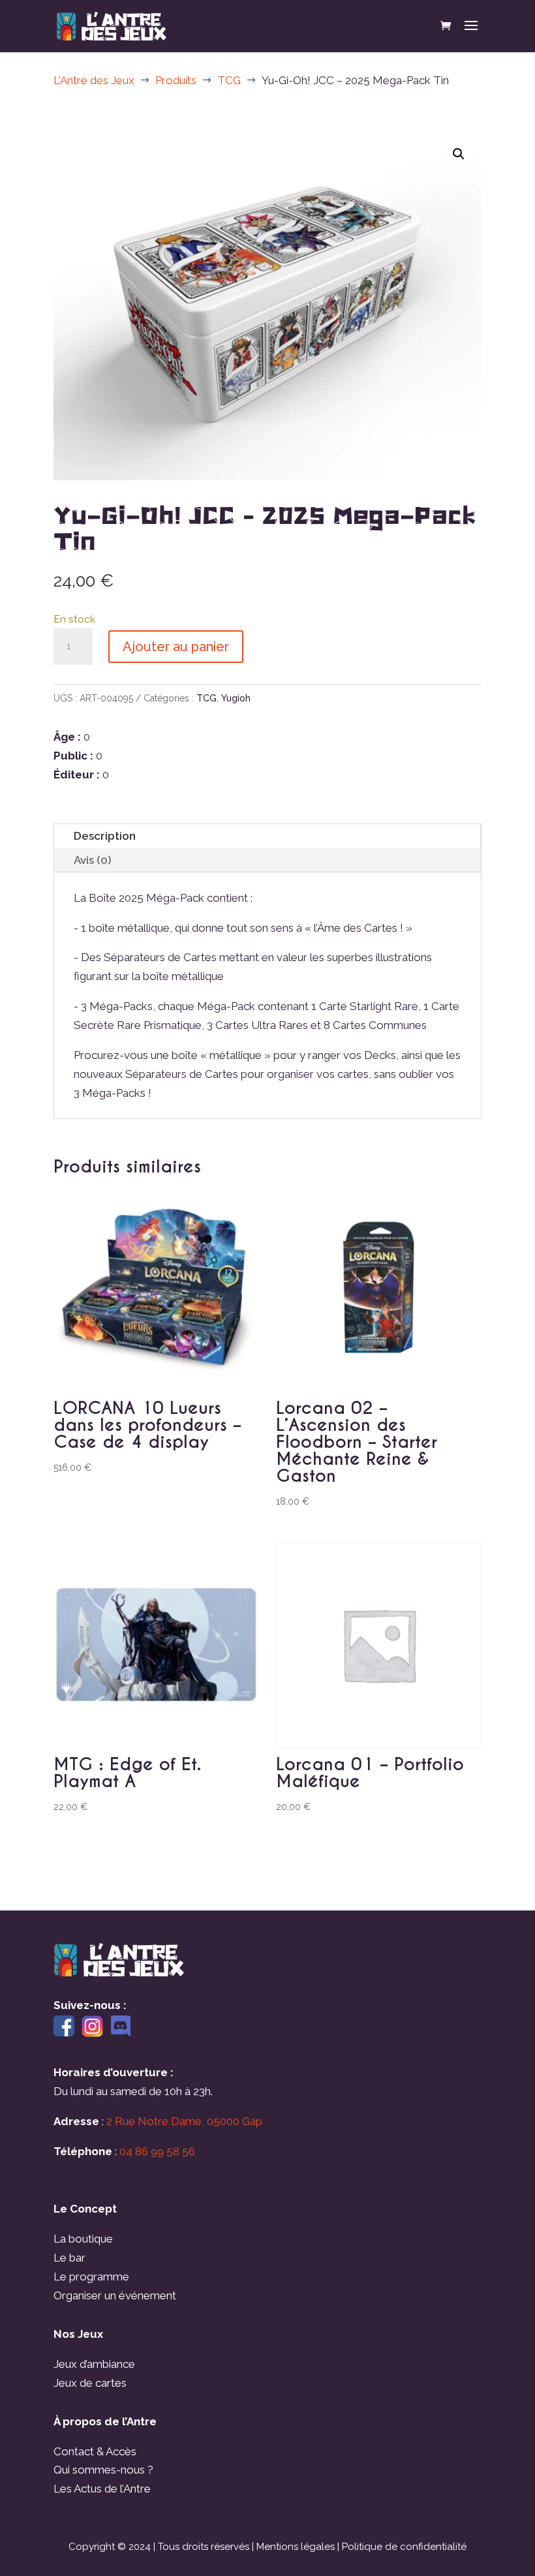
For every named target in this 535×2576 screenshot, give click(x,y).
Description (105, 836)
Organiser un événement (115, 2295)
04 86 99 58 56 (157, 2151)
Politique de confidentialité (404, 2547)
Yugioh (236, 698)
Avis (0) (93, 860)
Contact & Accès (95, 2451)
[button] (459, 154)
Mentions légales (296, 2547)
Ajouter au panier (176, 647)
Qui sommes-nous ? (103, 2470)
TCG (206, 698)
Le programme (91, 2277)
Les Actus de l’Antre (102, 2489)
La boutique (83, 2239)
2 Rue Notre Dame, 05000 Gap (184, 2121)
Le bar (69, 2258)
